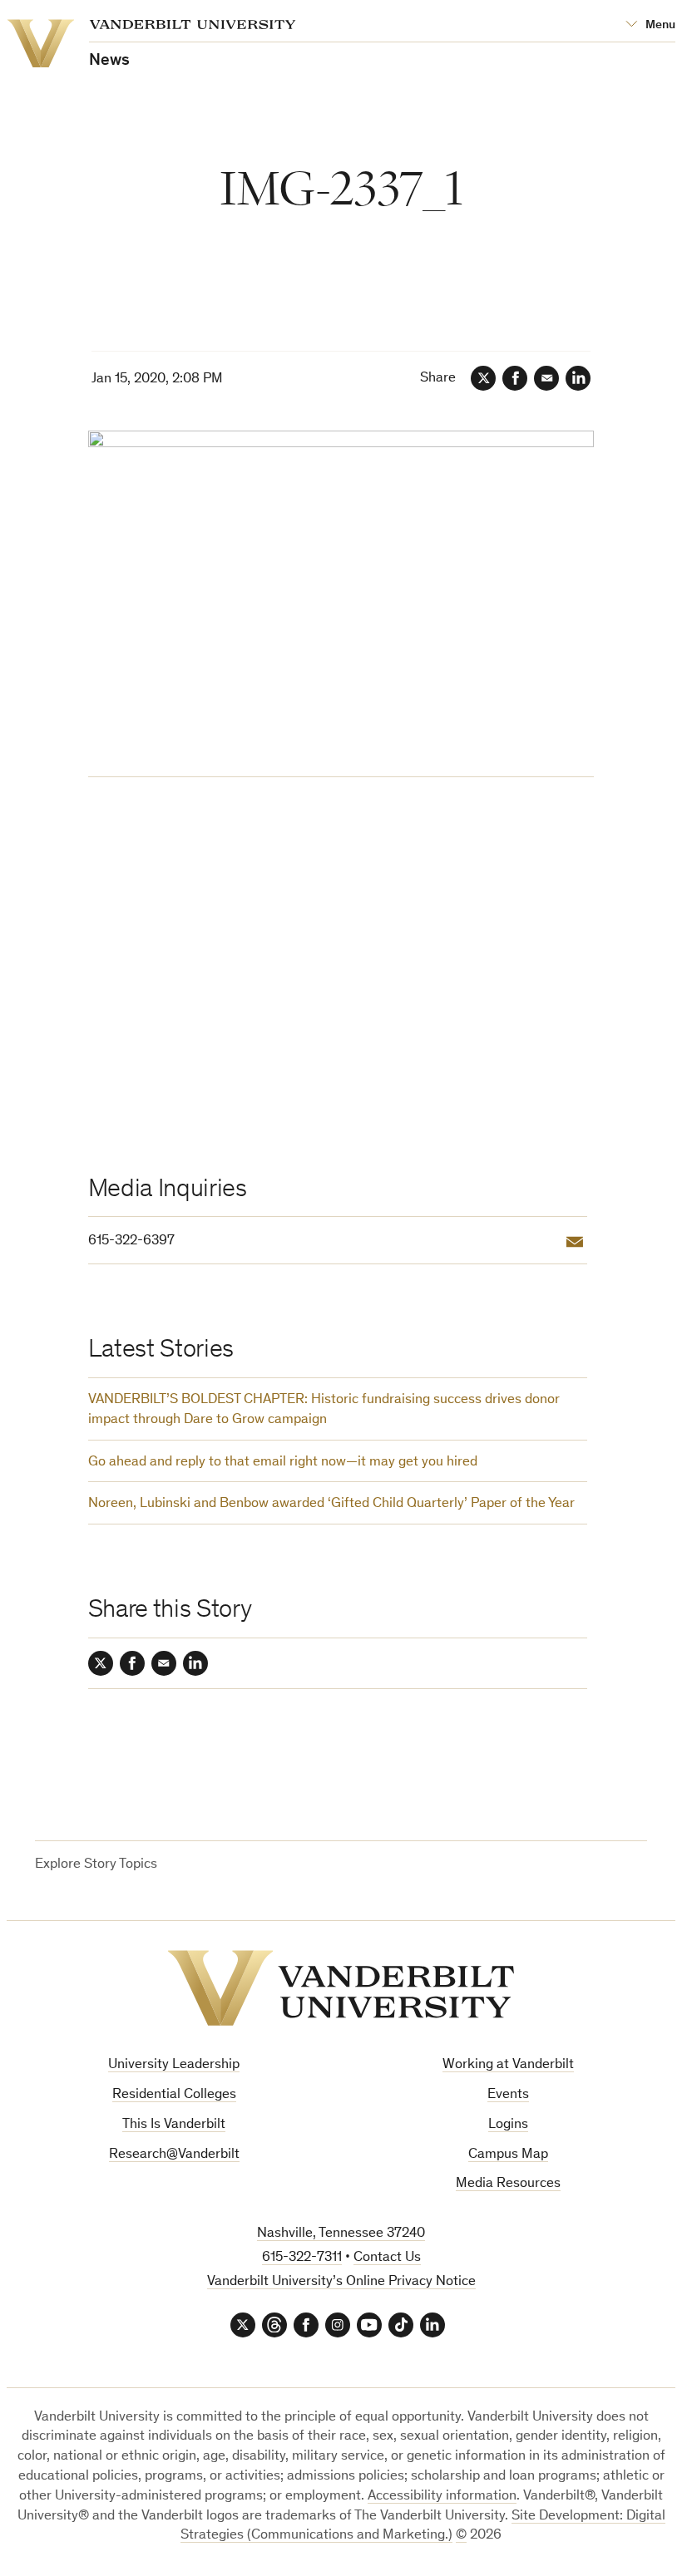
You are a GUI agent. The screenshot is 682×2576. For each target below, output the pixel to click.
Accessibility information (442, 2497)
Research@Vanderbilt (174, 2155)
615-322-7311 (302, 2258)
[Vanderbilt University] (341, 1988)
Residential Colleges (174, 2095)
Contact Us (387, 2258)
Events (508, 2095)
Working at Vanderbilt (508, 2065)
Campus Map (508, 2155)
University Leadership (174, 2065)
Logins (508, 2125)
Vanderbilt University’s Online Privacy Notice (341, 2282)
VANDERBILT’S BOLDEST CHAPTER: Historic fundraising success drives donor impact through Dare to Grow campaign (324, 1410)
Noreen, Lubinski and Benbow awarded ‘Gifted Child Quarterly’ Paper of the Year (331, 1504)
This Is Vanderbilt (174, 2125)
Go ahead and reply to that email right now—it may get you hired (283, 1463)
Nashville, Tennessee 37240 (341, 2234)
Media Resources (508, 2184)
